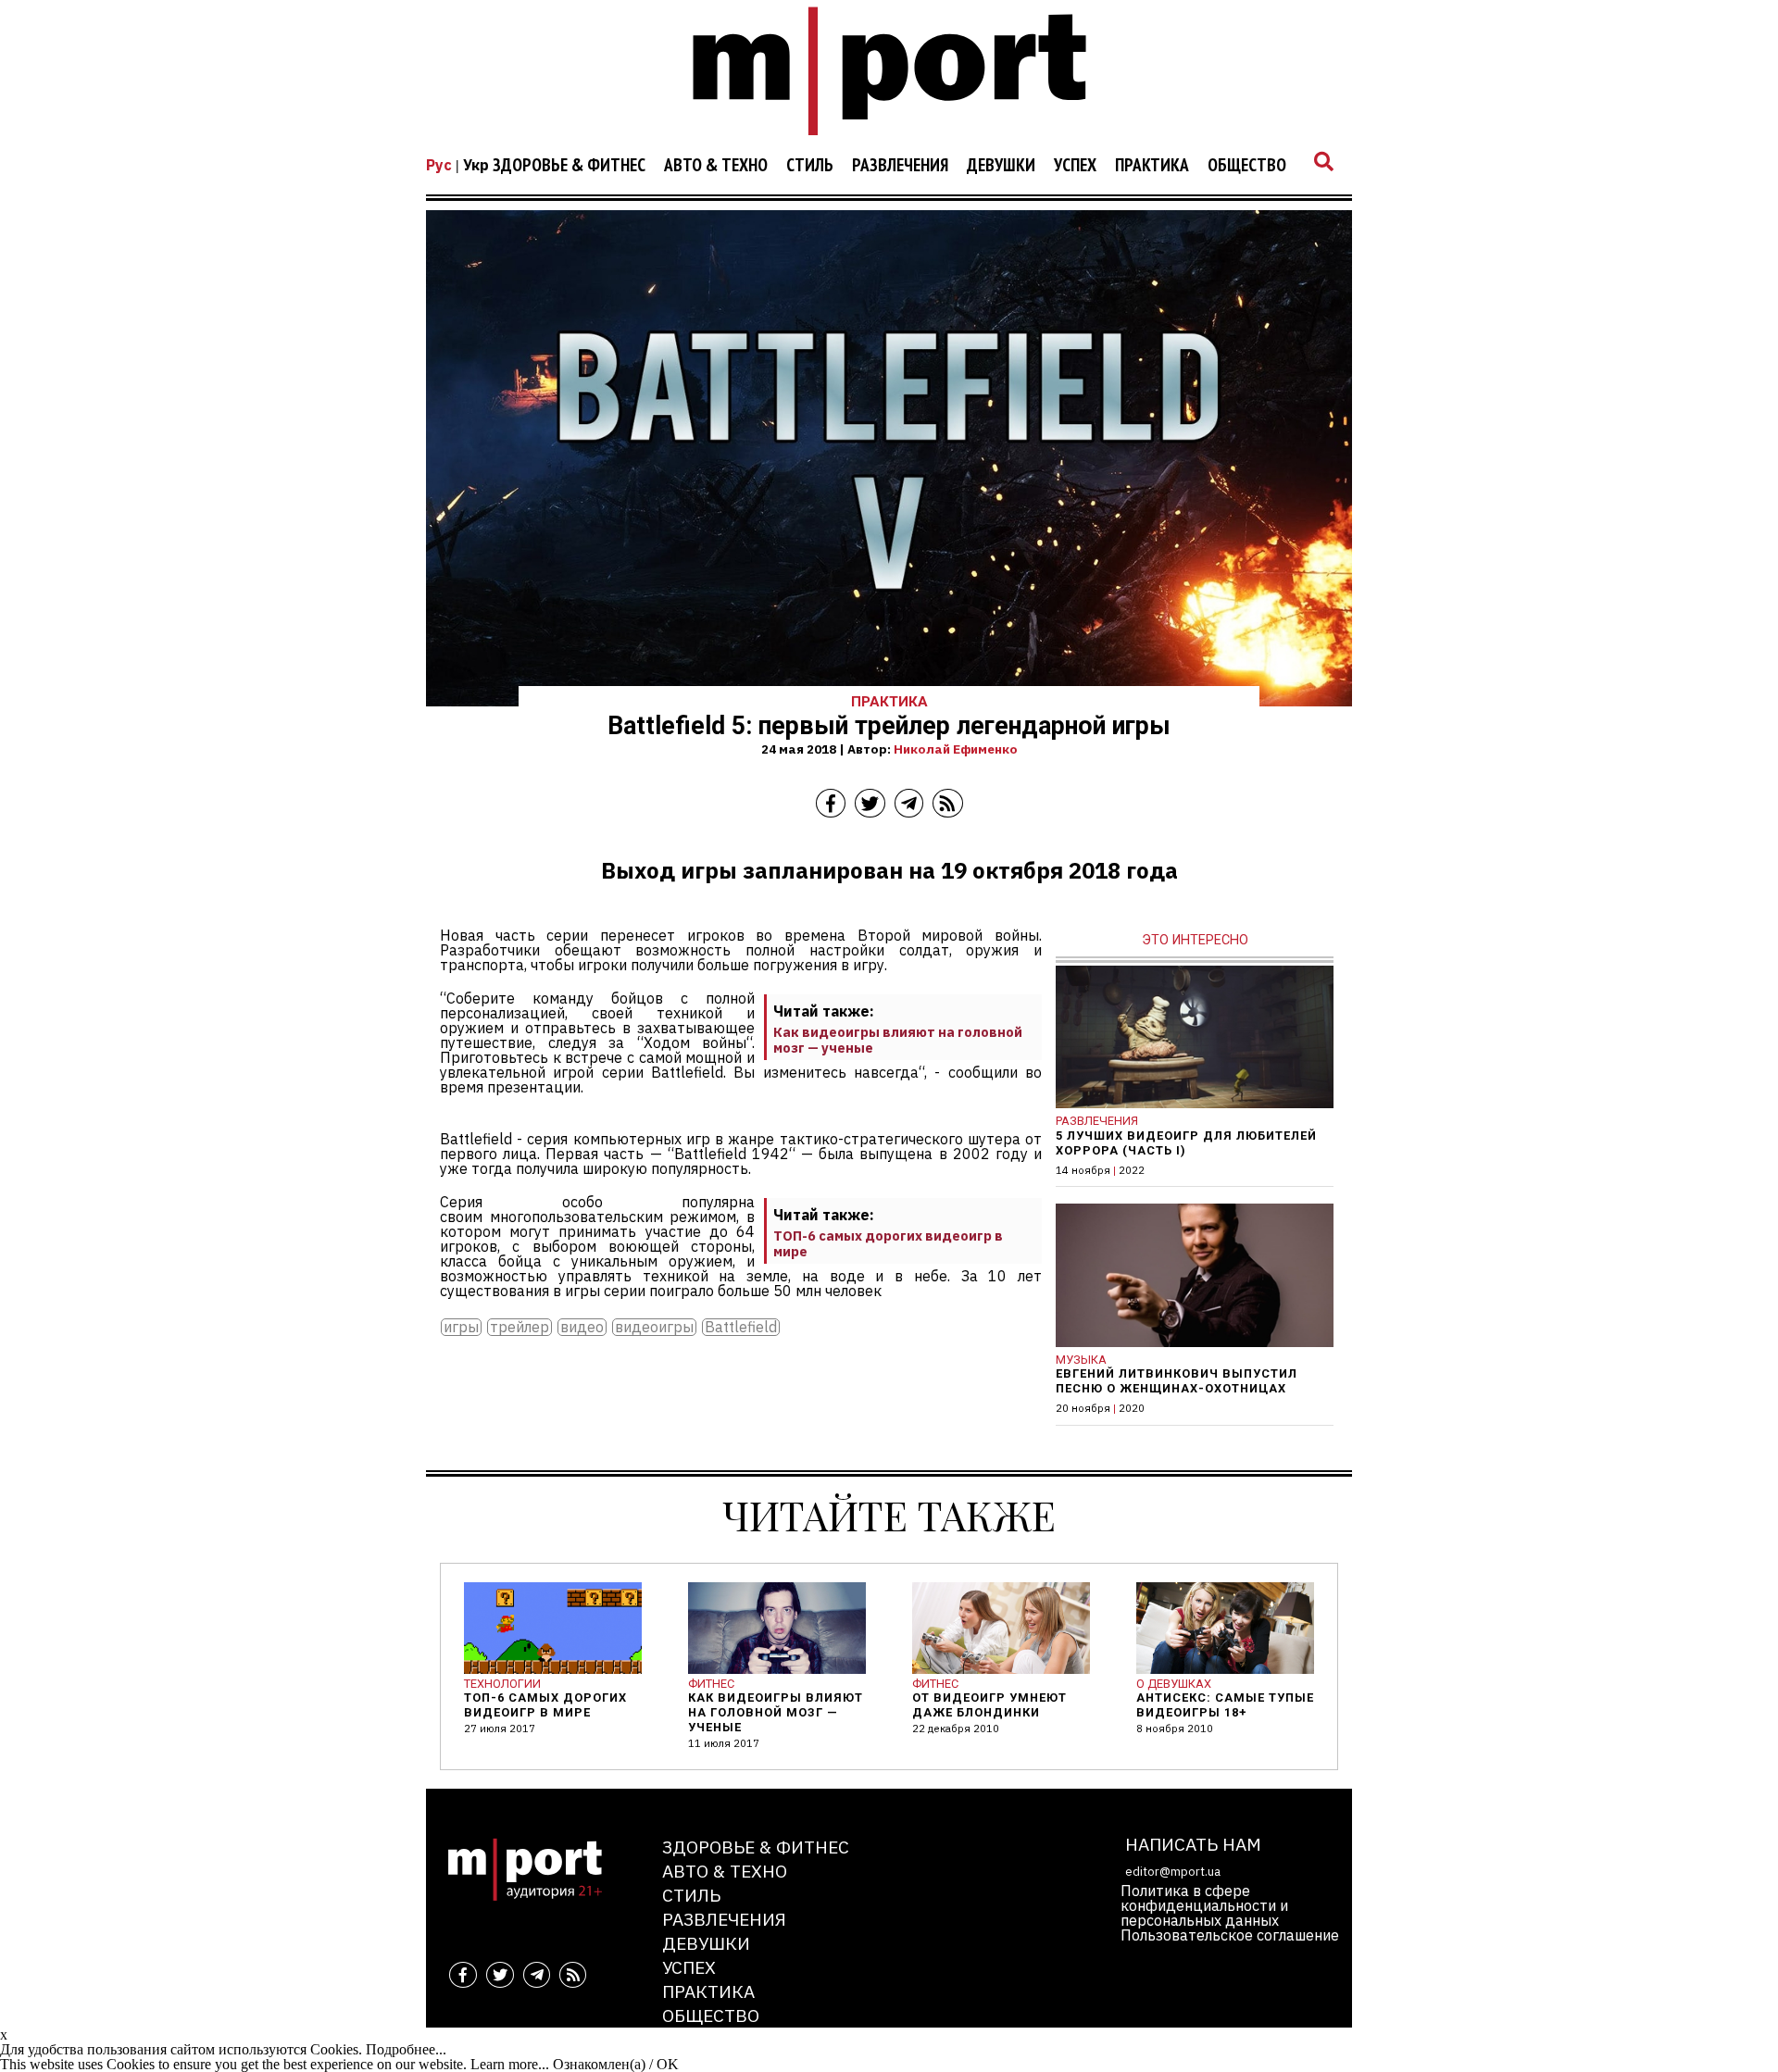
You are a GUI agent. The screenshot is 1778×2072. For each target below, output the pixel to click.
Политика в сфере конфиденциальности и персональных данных (1204, 1905)
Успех (1075, 166)
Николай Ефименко (956, 749)
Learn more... (510, 2064)
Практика (1152, 166)
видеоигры (654, 1327)
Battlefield (741, 1327)
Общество (1247, 166)
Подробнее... (406, 2049)
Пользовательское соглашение (1230, 1935)
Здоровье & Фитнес (569, 166)
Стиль (810, 166)
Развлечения (900, 166)
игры (461, 1327)
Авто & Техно (716, 166)
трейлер (520, 1327)
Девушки (1001, 166)
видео (582, 1327)
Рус (439, 165)
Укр (476, 165)
